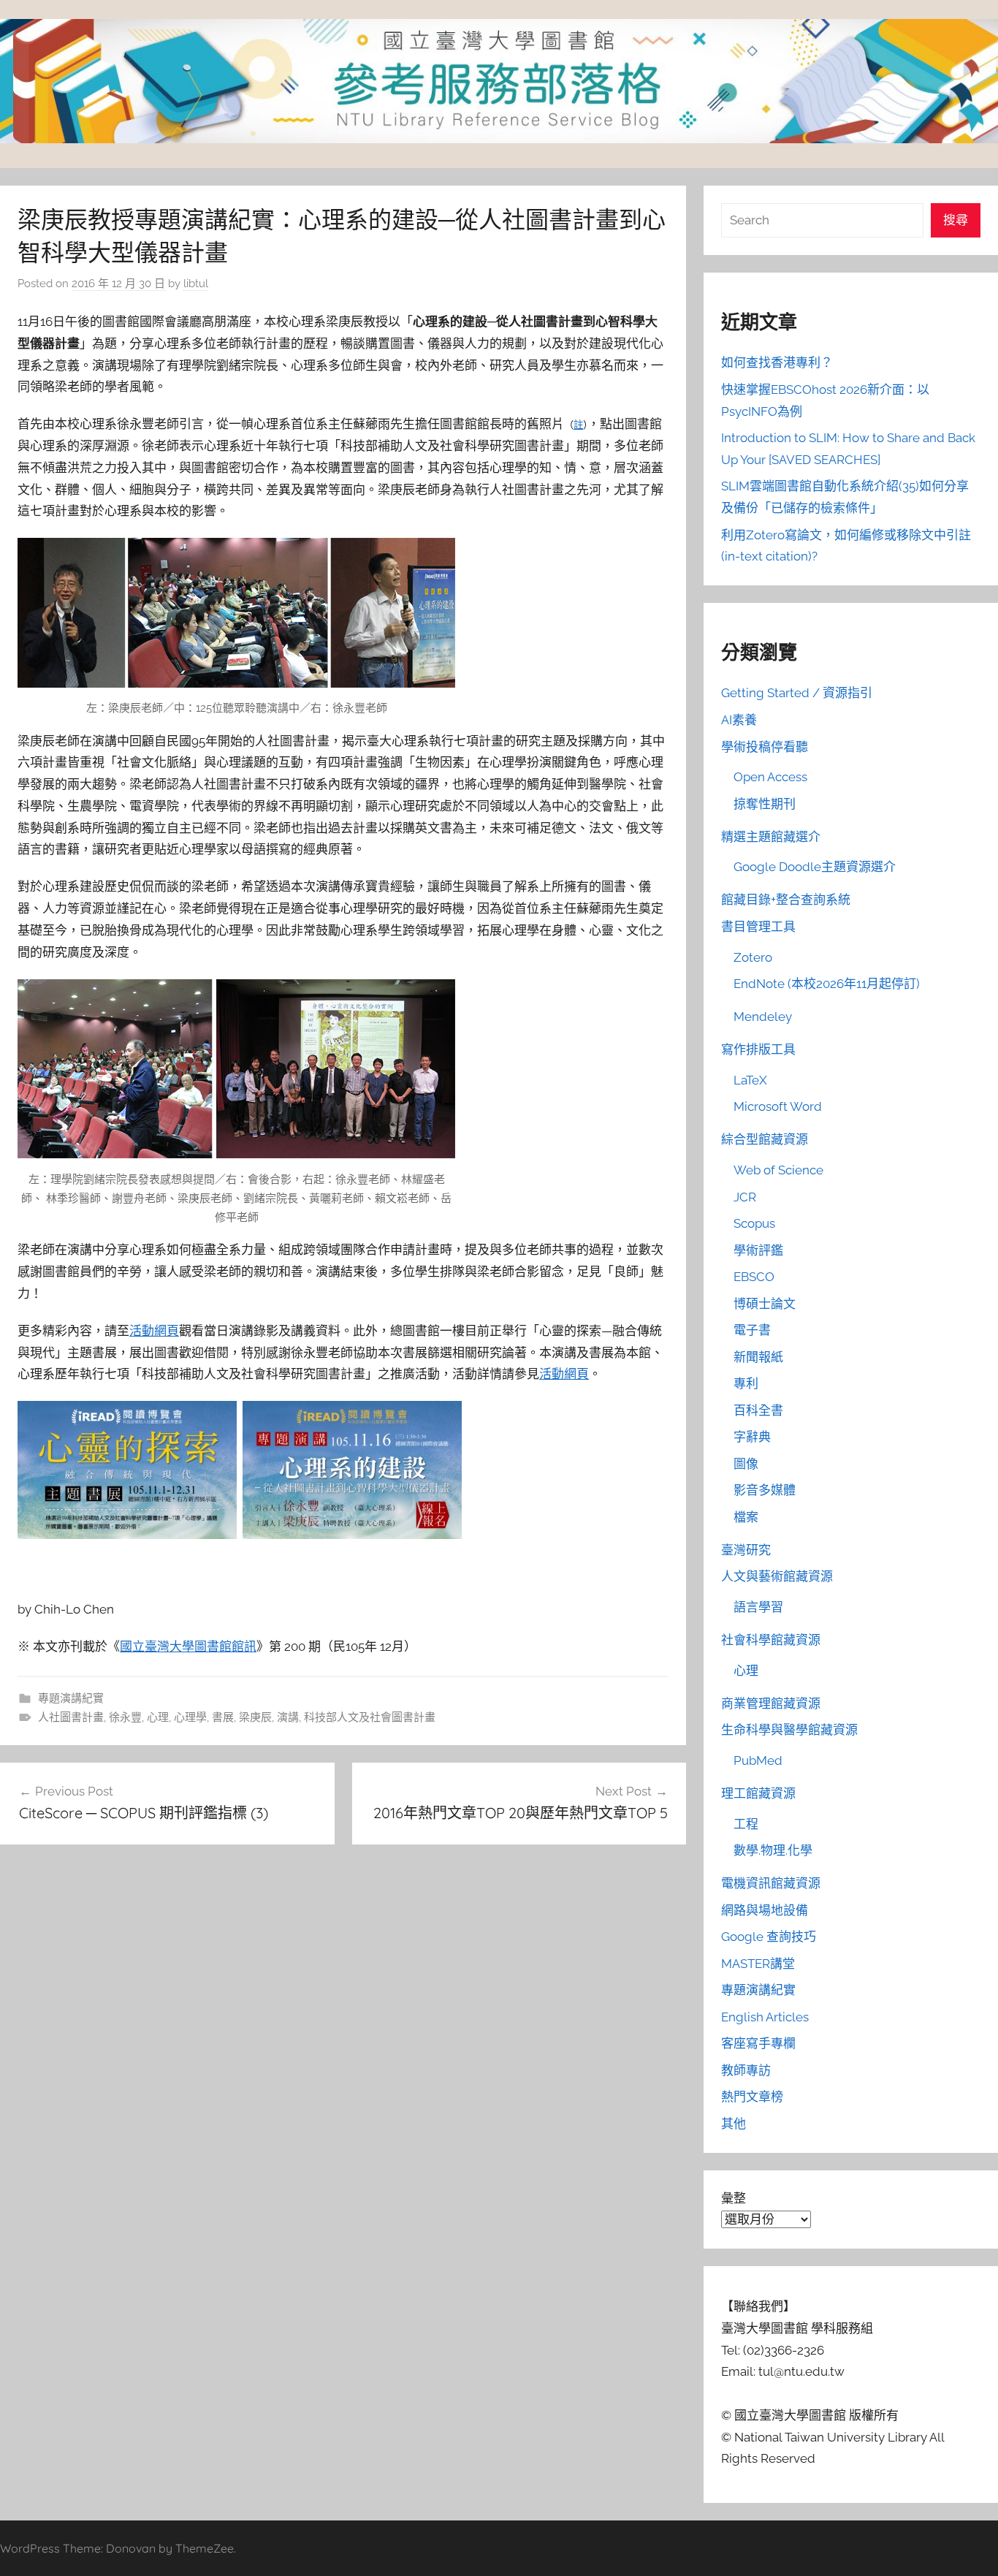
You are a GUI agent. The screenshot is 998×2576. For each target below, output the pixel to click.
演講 (288, 1717)
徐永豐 (125, 1717)
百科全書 (758, 1410)
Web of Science (778, 1170)
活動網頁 (154, 1331)
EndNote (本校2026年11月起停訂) (827, 984)
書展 (223, 1717)
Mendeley (763, 1017)
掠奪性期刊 (765, 804)
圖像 (746, 1464)
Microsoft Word (778, 1106)
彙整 (734, 2198)
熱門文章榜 (752, 2097)
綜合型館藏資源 (765, 1139)
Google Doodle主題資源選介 (815, 867)
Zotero (753, 957)
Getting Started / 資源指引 (797, 693)
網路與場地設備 (765, 1910)
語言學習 (758, 1607)
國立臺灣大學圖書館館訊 (188, 1646)
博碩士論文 (765, 1304)
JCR (745, 1197)
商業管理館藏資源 (771, 1703)
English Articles (765, 2017)
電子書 (752, 1330)
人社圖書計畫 (71, 1717)
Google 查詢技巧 (769, 1937)
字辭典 (752, 1437)
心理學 (190, 1717)
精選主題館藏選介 (771, 837)
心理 (158, 1717)
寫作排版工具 (758, 1049)
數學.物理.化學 (773, 1850)
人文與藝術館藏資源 (777, 1576)
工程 (746, 1824)
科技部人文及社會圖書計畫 (370, 1717)
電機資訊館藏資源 (771, 1883)
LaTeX (750, 1080)
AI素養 (739, 720)
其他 (734, 2124)
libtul (196, 284)
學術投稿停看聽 (765, 747)
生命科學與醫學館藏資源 (789, 1730)
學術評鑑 (758, 1250)
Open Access (770, 777)
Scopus (754, 1223)
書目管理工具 (758, 927)
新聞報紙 (758, 1357)
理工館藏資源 (758, 1793)
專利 (746, 1383)
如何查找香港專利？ (777, 362)
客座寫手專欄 (758, 2043)
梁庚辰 (255, 1717)
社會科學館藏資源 (771, 1640)
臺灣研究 (746, 1550)
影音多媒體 (765, 1490)
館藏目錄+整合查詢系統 (786, 900)
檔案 (746, 1517)
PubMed (758, 1760)
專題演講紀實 (71, 1698)
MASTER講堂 (758, 1964)
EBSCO (754, 1277)
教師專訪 (746, 2070)
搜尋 (956, 220)
